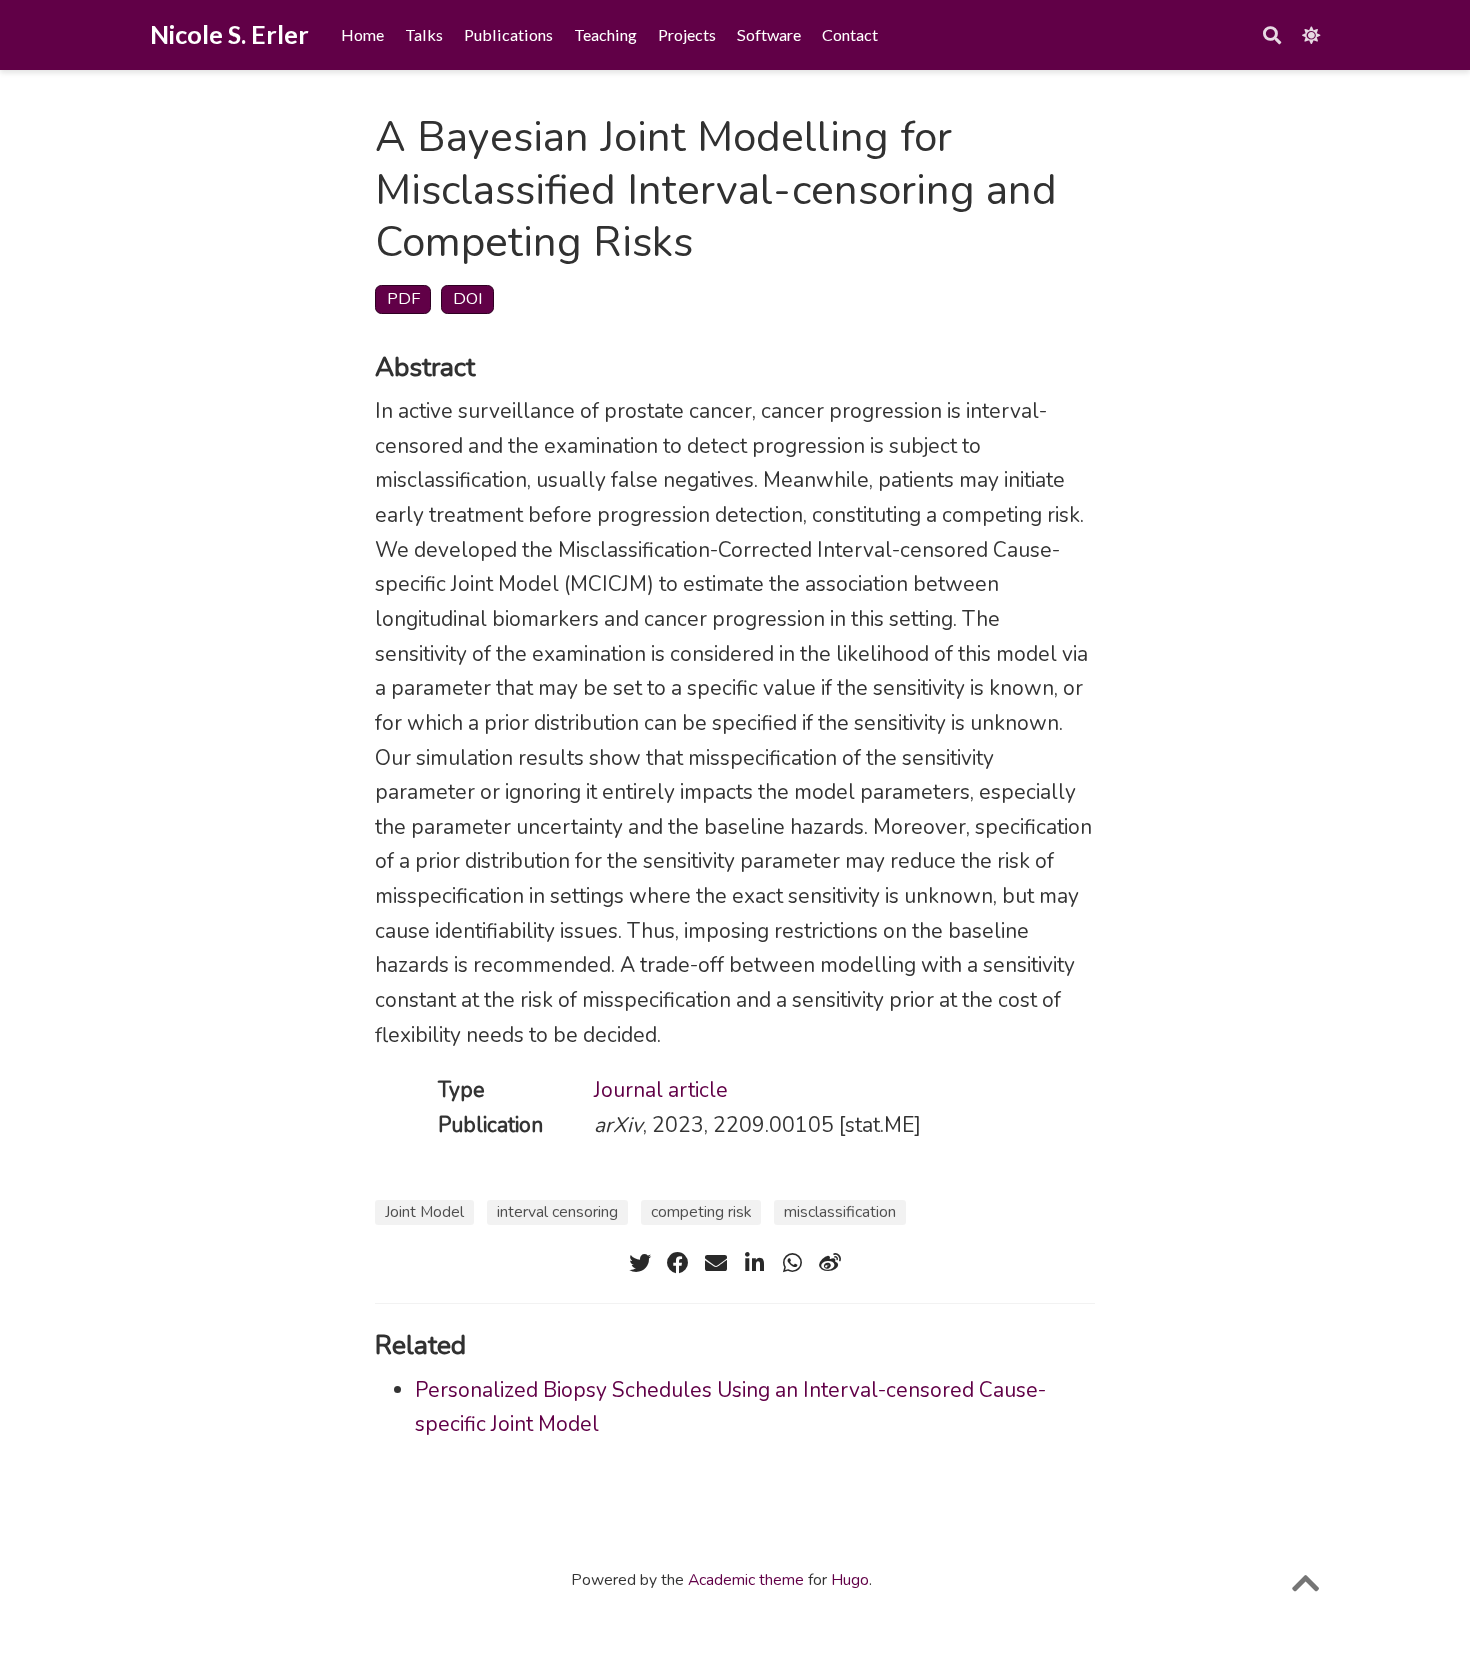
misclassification (840, 1212)
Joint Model (424, 1212)
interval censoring (557, 1212)
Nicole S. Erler (229, 34)
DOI (468, 298)
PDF (403, 298)
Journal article (661, 1090)
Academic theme (746, 1580)
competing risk (701, 1212)
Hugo (850, 1580)
